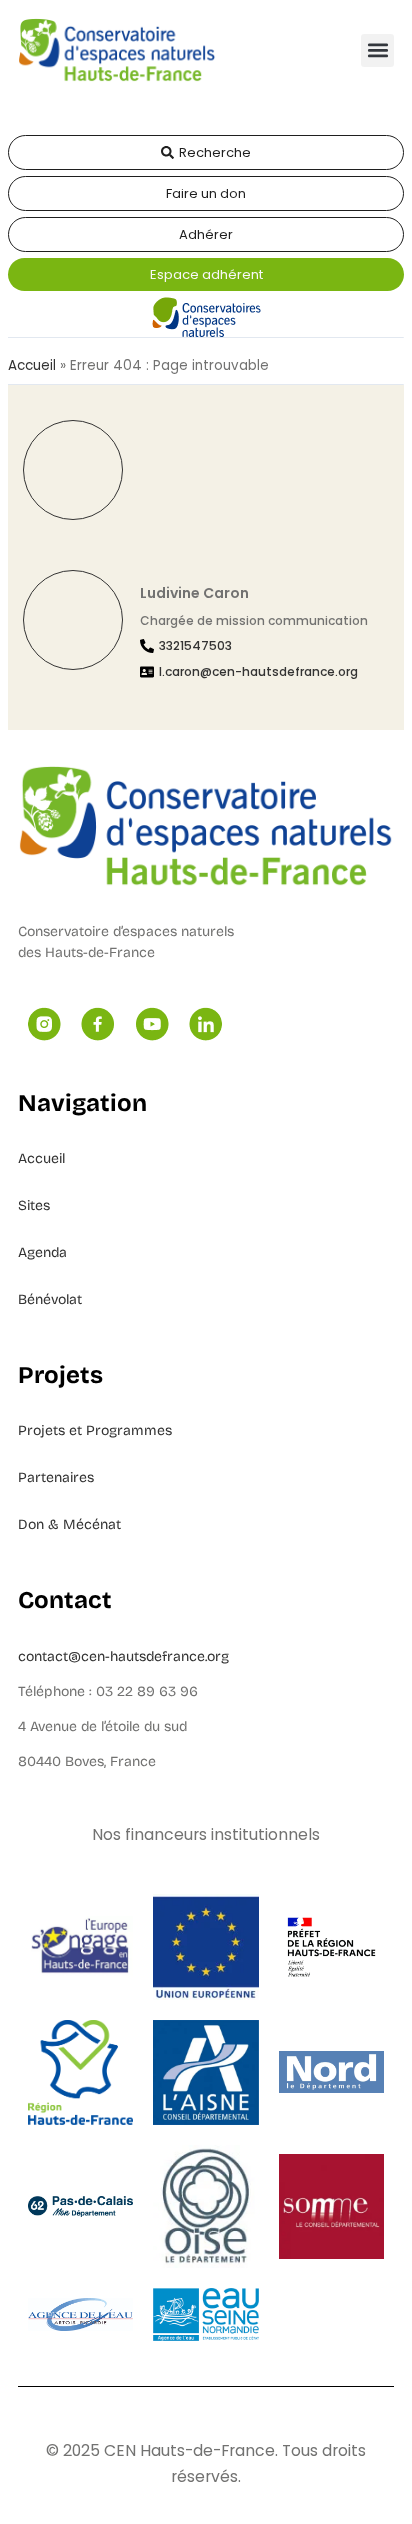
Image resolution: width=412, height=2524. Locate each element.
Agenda (42, 1252)
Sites (34, 1205)
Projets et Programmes (95, 1430)
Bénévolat (50, 1299)
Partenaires (56, 1477)
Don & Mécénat (69, 1524)
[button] (377, 50)
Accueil (32, 365)
